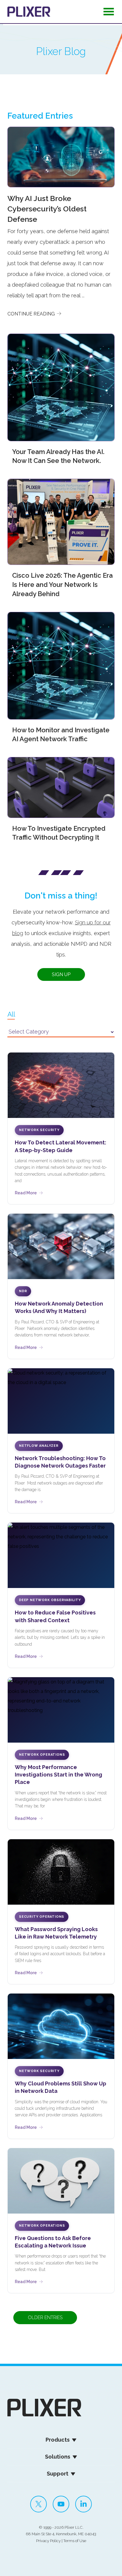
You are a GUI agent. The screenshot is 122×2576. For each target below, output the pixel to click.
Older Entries (45, 2317)
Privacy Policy (48, 2541)
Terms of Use (75, 2541)
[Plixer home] (29, 12)
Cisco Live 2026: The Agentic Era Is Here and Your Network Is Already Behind (62, 585)
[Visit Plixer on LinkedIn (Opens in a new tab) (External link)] (84, 2504)
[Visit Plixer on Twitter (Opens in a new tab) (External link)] (38, 2504)
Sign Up (61, 974)
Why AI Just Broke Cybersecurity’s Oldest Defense (47, 209)
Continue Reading (32, 314)
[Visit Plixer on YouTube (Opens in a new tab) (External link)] (61, 2504)
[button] (109, 13)
